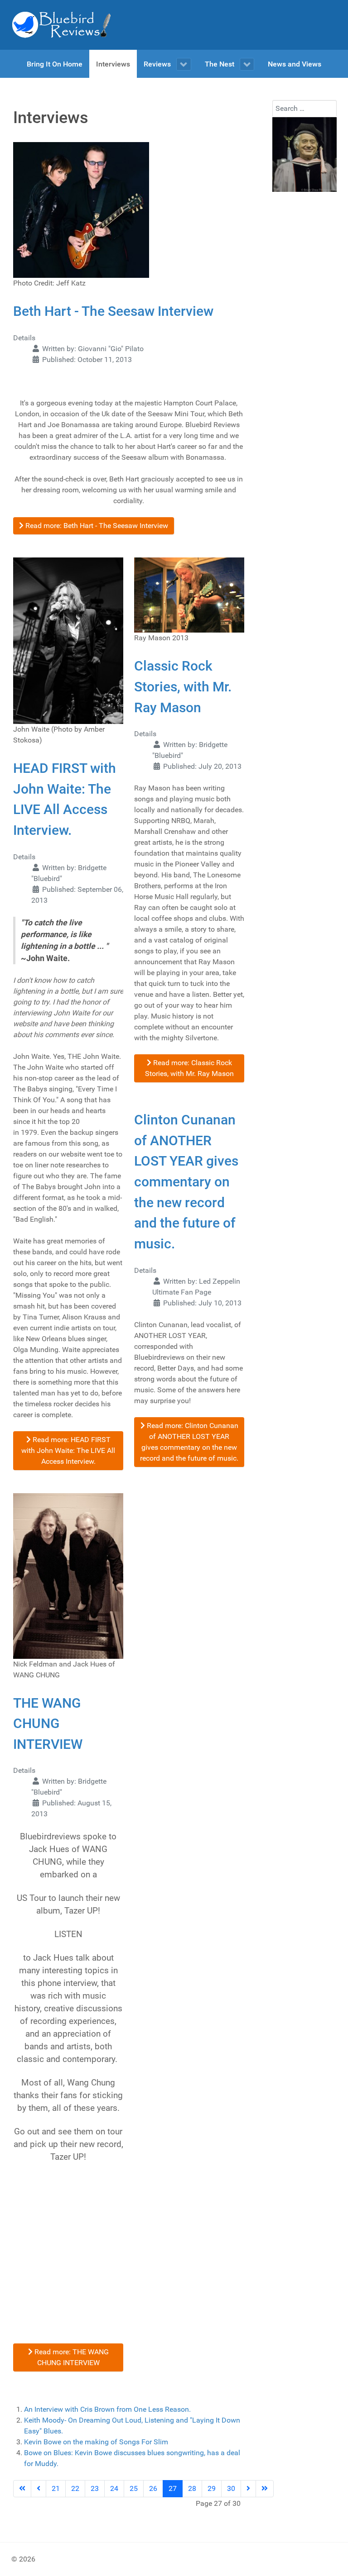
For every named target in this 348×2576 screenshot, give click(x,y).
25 (134, 2488)
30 (231, 2488)
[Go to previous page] (39, 2489)
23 (95, 2488)
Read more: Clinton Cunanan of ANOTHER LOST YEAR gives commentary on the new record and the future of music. (189, 1442)
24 (114, 2488)
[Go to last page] (265, 2489)
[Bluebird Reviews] (61, 25)
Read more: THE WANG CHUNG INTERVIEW (71, 2357)
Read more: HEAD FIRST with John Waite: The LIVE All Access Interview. (68, 1450)
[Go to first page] (22, 2489)
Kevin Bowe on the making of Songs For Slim (96, 2442)
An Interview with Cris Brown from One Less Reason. (107, 2409)
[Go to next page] (248, 2489)
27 (173, 2488)
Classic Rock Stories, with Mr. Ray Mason (183, 686)
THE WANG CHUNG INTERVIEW (48, 1724)
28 (192, 2488)
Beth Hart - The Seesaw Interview (113, 311)
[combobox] (304, 109)
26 (153, 2488)
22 (75, 2488)
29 (212, 2488)
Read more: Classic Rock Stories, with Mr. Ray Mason (189, 1068)
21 (56, 2488)
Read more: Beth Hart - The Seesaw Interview (96, 526)
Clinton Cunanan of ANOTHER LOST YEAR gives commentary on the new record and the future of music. (186, 1182)
